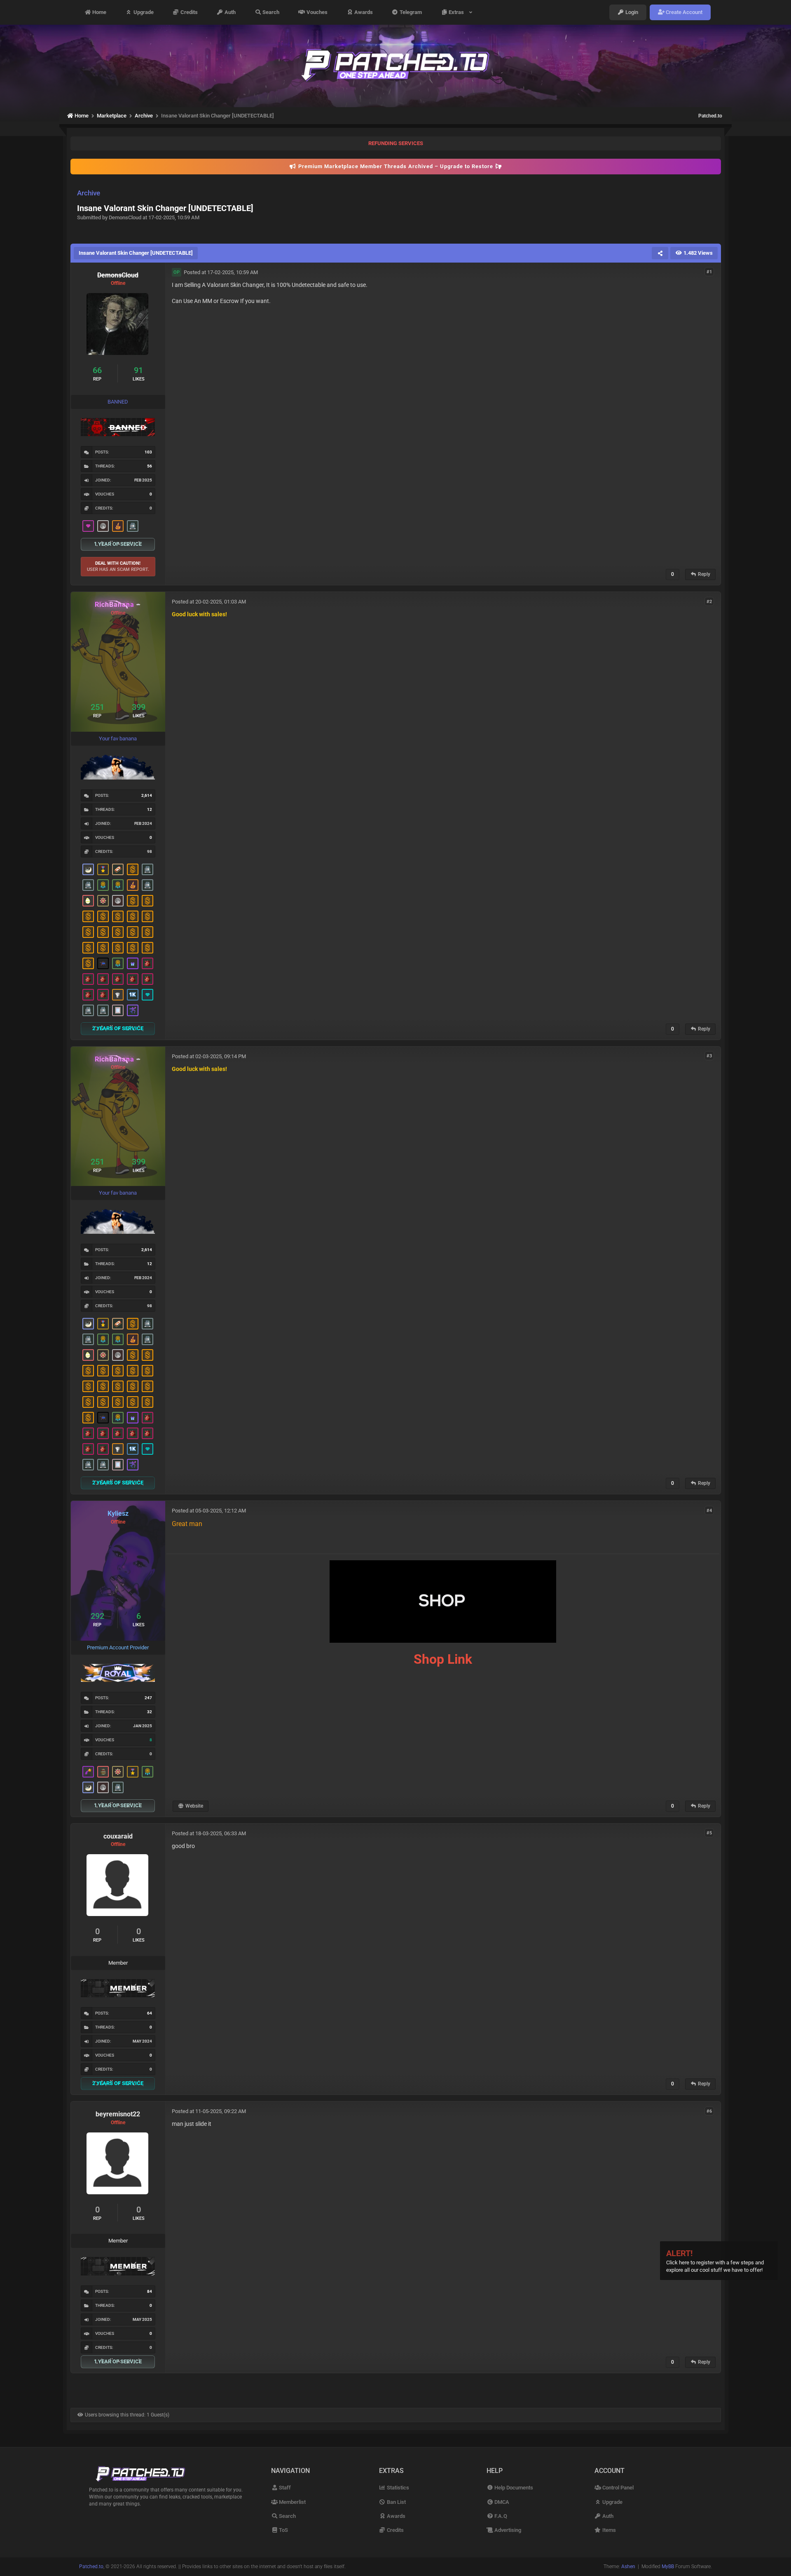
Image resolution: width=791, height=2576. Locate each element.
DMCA (501, 2502)
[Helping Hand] (133, 963)
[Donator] (133, 869)
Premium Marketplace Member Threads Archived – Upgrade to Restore (396, 166)
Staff (284, 2488)
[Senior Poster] (133, 1010)
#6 (709, 2111)
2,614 (147, 795)
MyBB (668, 2567)
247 (148, 1698)
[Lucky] (147, 963)
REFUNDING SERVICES (396, 143)
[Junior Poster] (118, 1010)
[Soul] (103, 885)
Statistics (397, 2488)
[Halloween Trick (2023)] (118, 995)
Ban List (396, 2502)
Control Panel (617, 2488)
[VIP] (88, 526)
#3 (709, 1056)
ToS (283, 2530)
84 (150, 2291)
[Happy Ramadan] (88, 869)
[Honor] (103, 869)
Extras (458, 12)
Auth (229, 12)
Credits (188, 12)
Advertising (507, 2530)
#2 (709, 601)
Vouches (316, 12)
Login (631, 12)
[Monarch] (103, 901)
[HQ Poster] (133, 995)
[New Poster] (133, 526)
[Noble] (118, 526)
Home (99, 12)
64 (150, 2013)
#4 (709, 1510)
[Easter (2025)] (103, 1772)
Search (270, 12)
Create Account (683, 12)
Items (608, 2530)
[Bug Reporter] (103, 963)
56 (150, 466)
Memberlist (292, 2502)
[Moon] (103, 526)
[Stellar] (88, 1772)
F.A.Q (500, 2516)
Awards (363, 12)
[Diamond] (147, 995)
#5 (709, 1833)
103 (148, 452)
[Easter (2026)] (88, 901)
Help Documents (513, 2488)
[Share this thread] (660, 253)
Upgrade (143, 12)
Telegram (410, 12)
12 (150, 809)
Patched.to (710, 116)
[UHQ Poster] (118, 869)
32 (150, 1712)
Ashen (628, 2567)
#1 (709, 272)
